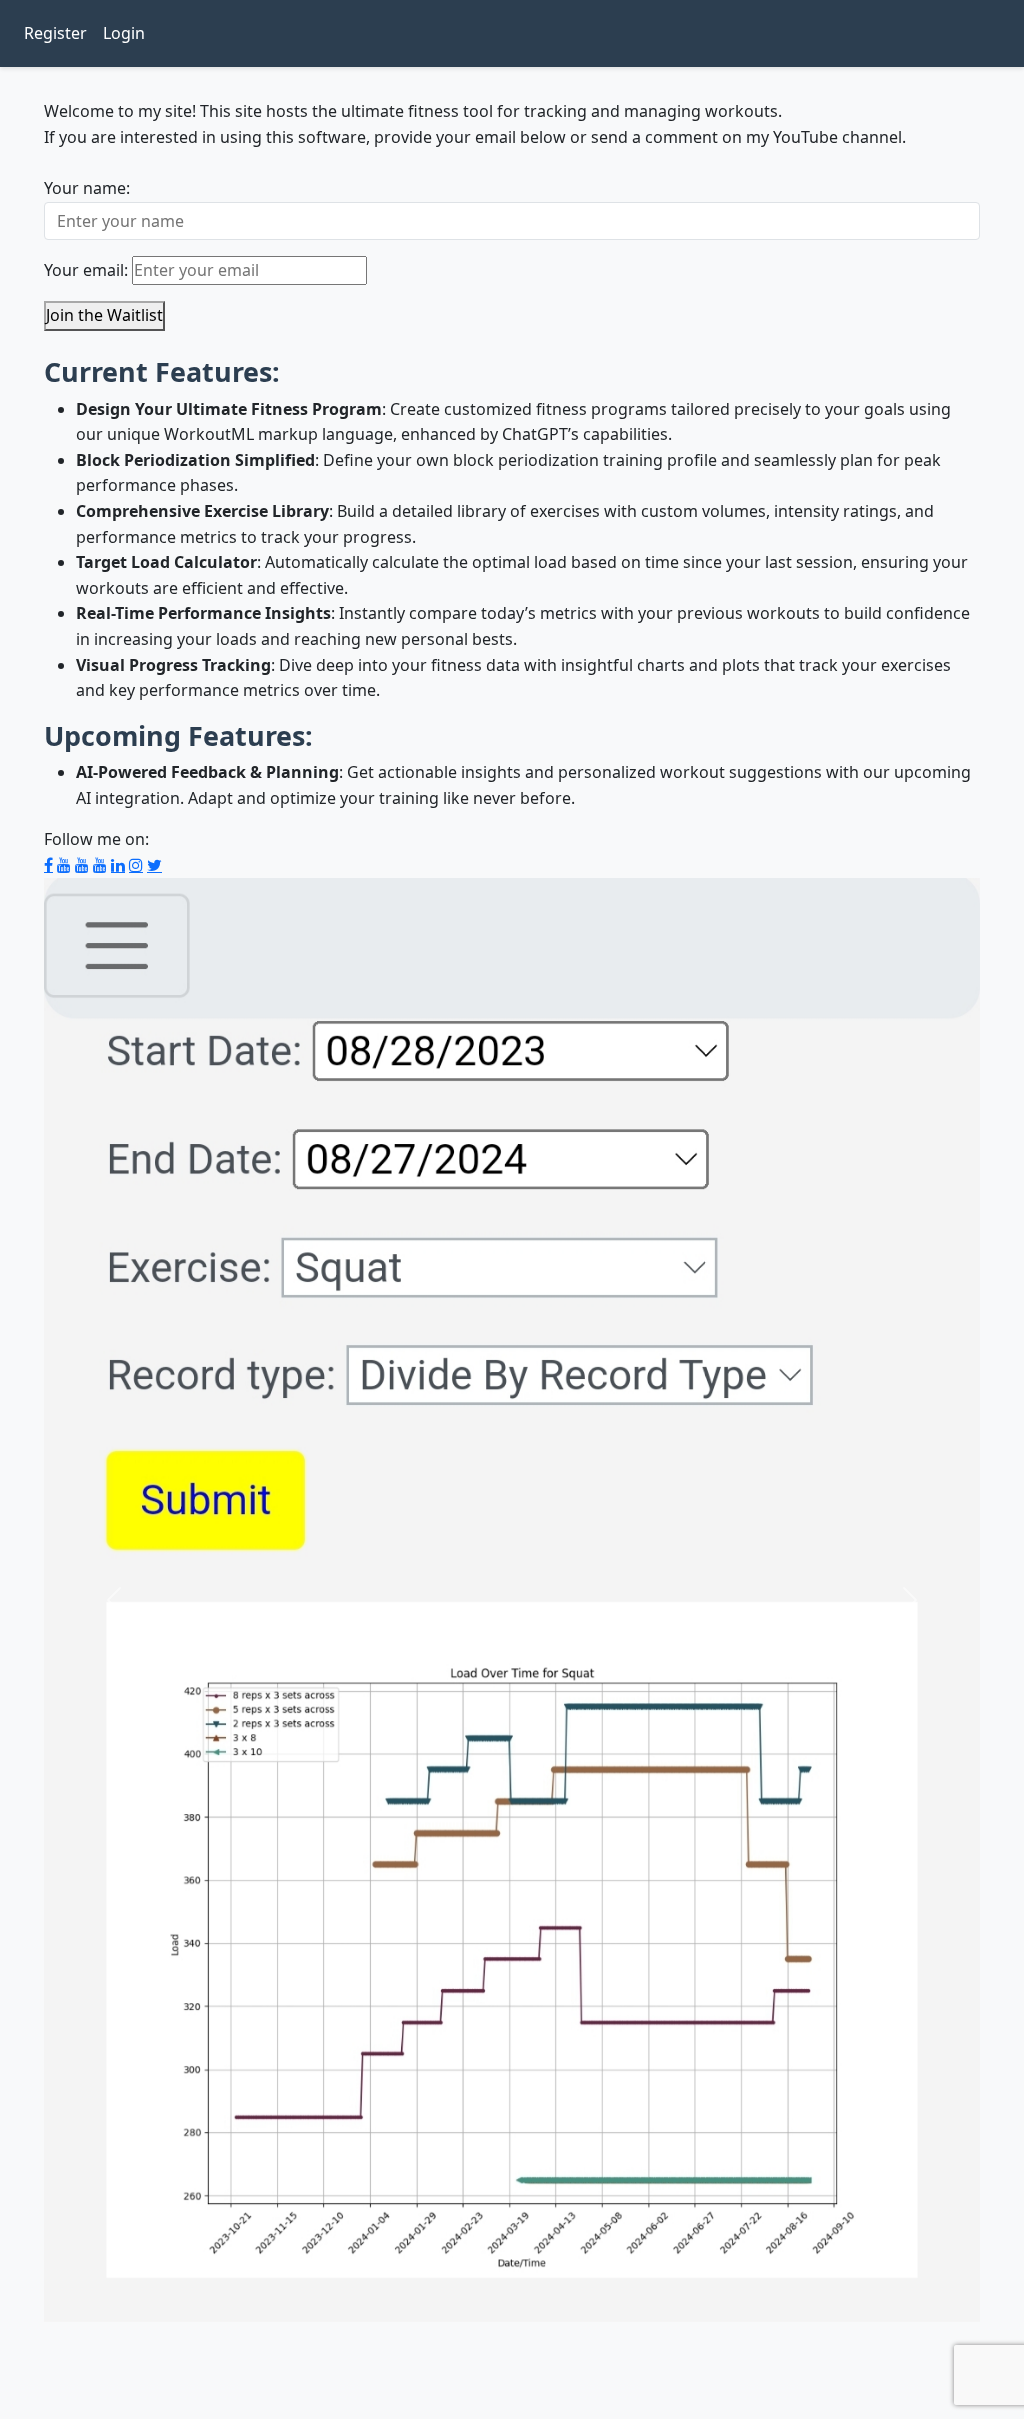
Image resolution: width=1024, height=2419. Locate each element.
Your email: (86, 270)
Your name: (87, 188)
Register (59, 32)
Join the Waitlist (104, 315)
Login (128, 32)
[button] (114, 1600)
